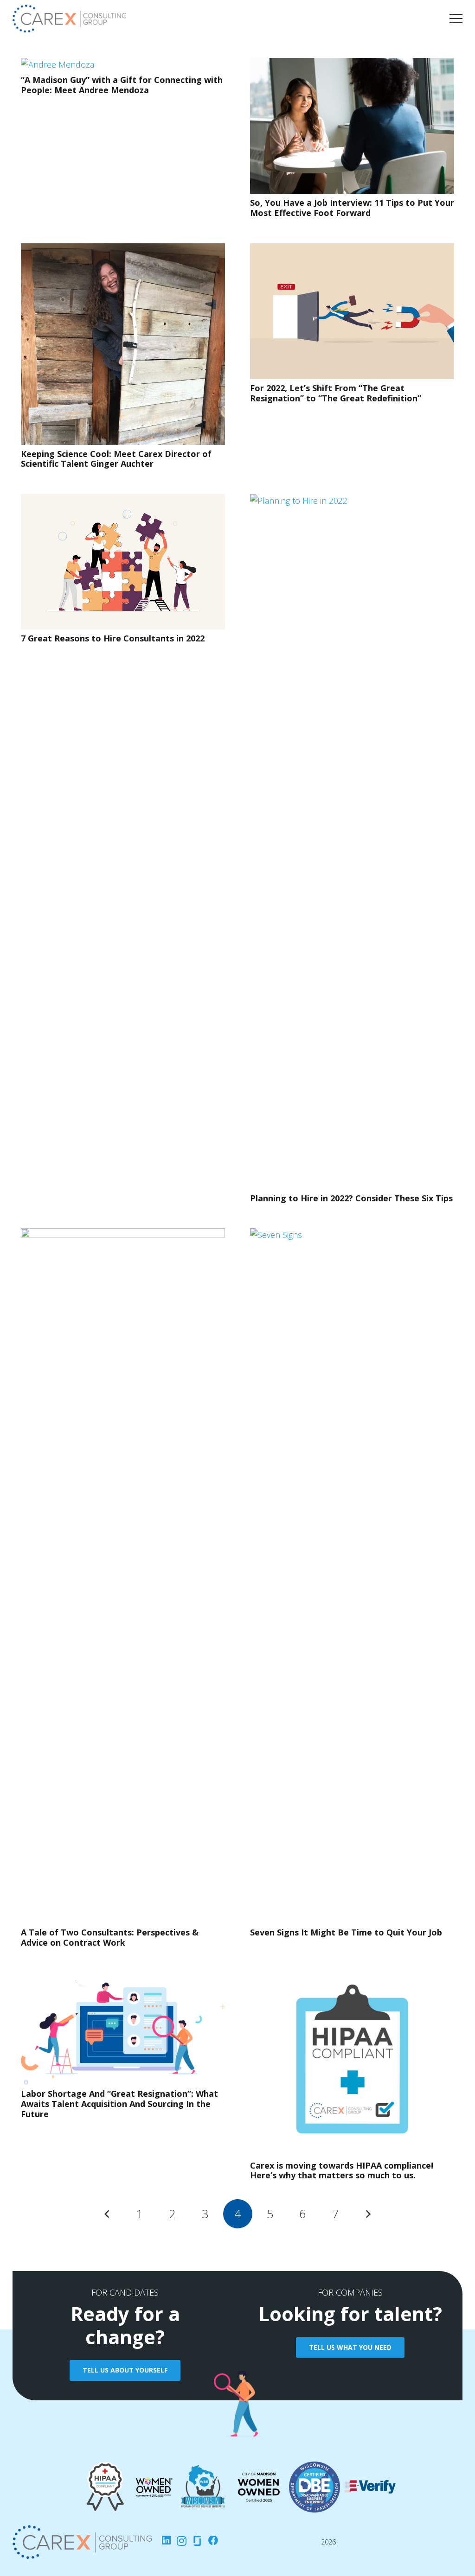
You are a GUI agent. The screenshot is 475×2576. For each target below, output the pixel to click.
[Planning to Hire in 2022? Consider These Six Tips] (352, 501)
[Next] (368, 2214)
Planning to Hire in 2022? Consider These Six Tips (351, 1198)
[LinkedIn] (166, 2541)
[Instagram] (182, 2541)
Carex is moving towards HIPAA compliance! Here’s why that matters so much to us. (342, 2170)
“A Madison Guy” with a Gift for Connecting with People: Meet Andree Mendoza (122, 85)
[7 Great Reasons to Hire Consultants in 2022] (123, 501)
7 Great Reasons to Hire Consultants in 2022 (113, 638)
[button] (456, 19)
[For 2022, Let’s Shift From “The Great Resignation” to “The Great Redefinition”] (352, 250)
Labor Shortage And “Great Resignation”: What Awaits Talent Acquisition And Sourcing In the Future (119, 2103)
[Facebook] (213, 2541)
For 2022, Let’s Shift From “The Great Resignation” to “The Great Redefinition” (336, 393)
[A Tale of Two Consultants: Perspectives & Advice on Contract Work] (123, 1235)
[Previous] (107, 2214)
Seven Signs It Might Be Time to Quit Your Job (346, 1932)
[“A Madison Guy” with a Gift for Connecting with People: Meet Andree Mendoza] (58, 64)
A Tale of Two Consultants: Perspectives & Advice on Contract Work (110, 1937)
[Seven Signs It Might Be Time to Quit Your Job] (352, 1235)
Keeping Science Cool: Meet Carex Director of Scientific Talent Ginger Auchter (116, 459)
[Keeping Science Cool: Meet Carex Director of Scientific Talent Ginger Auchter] (123, 250)
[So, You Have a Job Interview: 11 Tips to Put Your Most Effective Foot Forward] (352, 64)
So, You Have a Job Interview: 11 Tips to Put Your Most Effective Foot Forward (352, 208)
